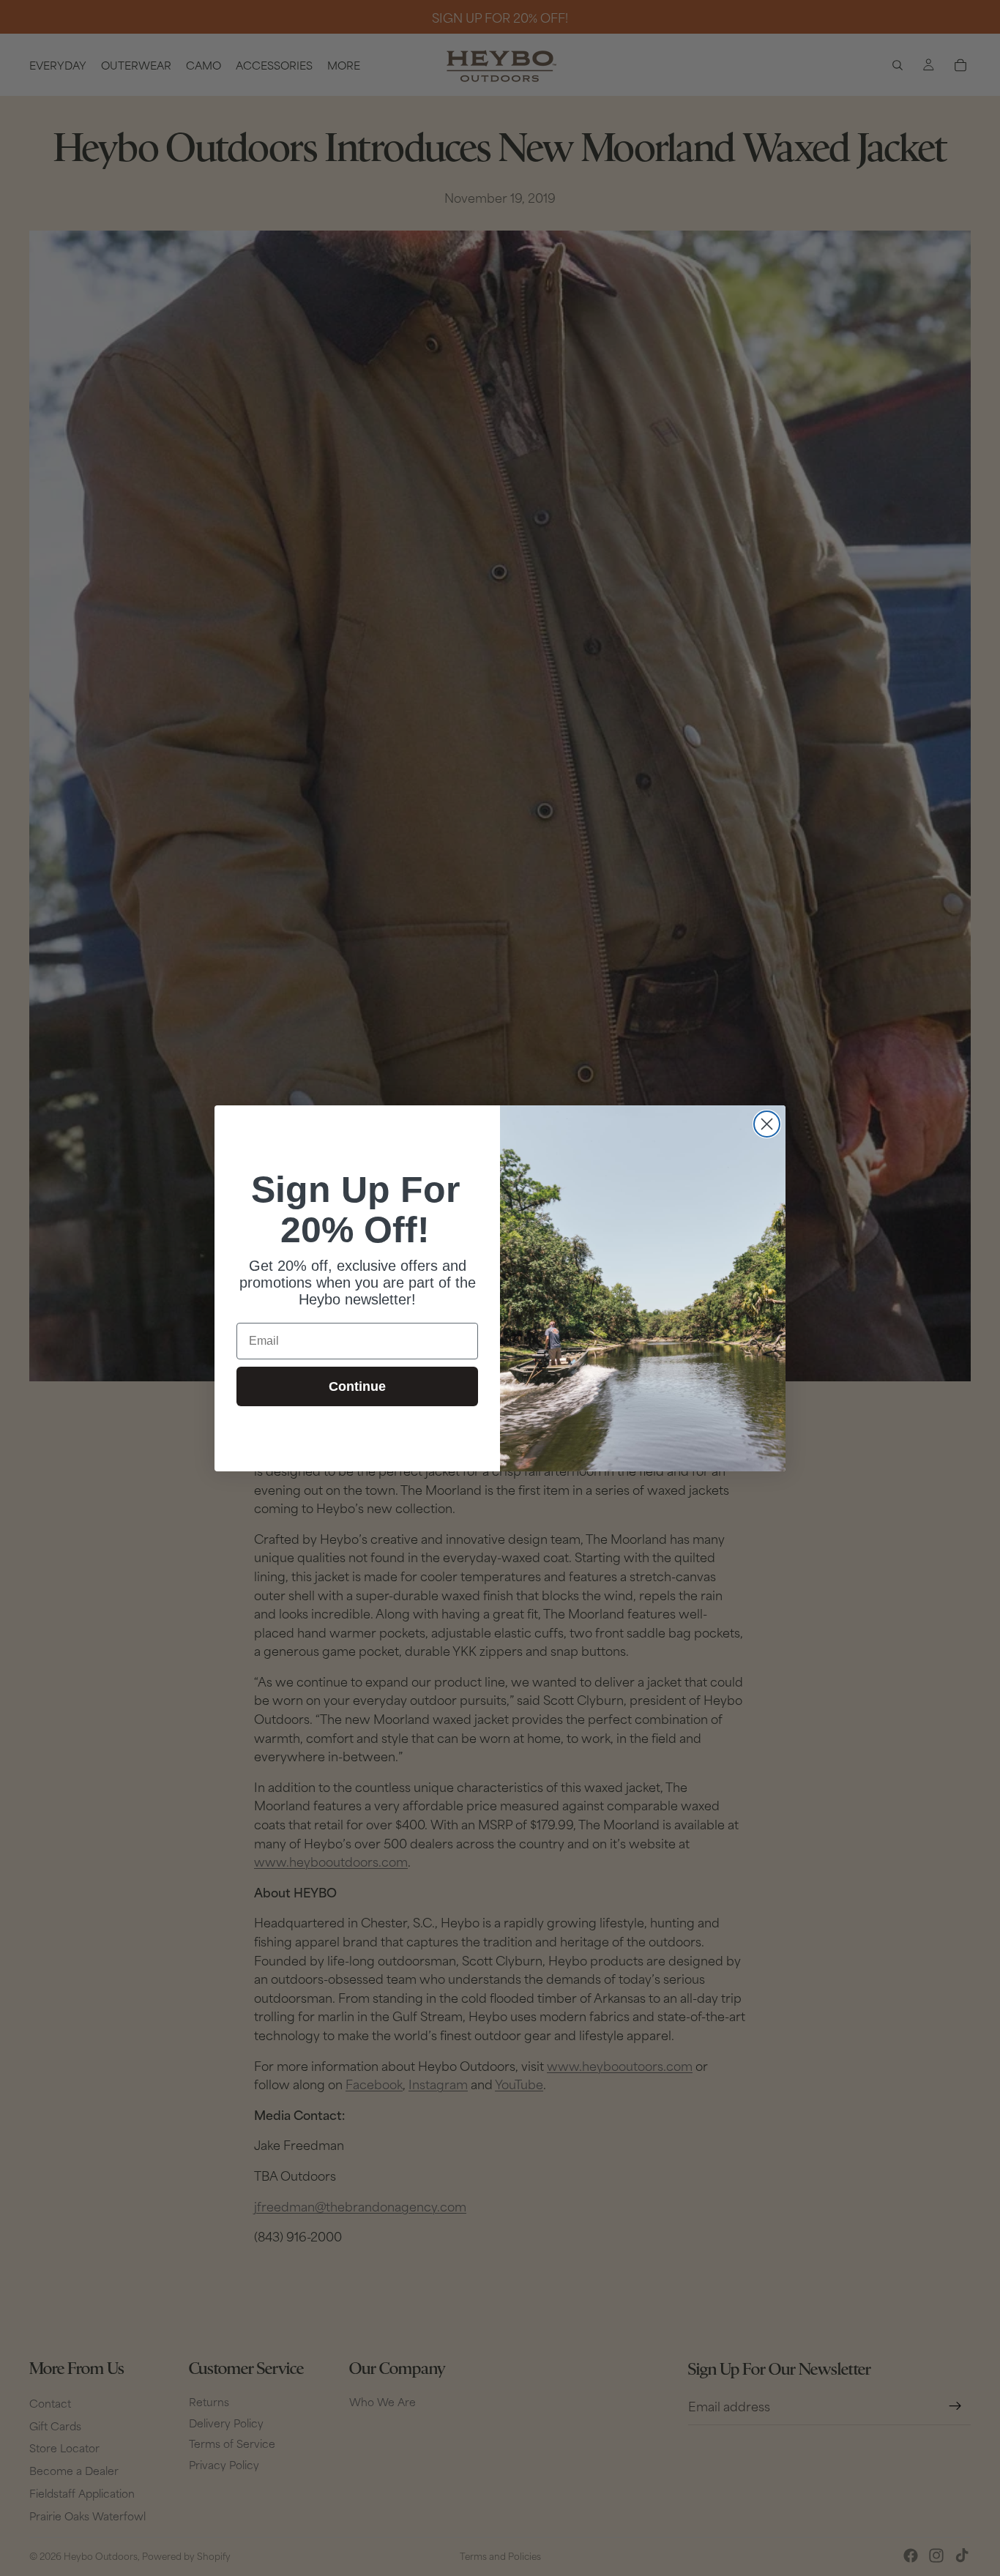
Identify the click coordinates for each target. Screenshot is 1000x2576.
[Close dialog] (767, 1124)
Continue (357, 1386)
